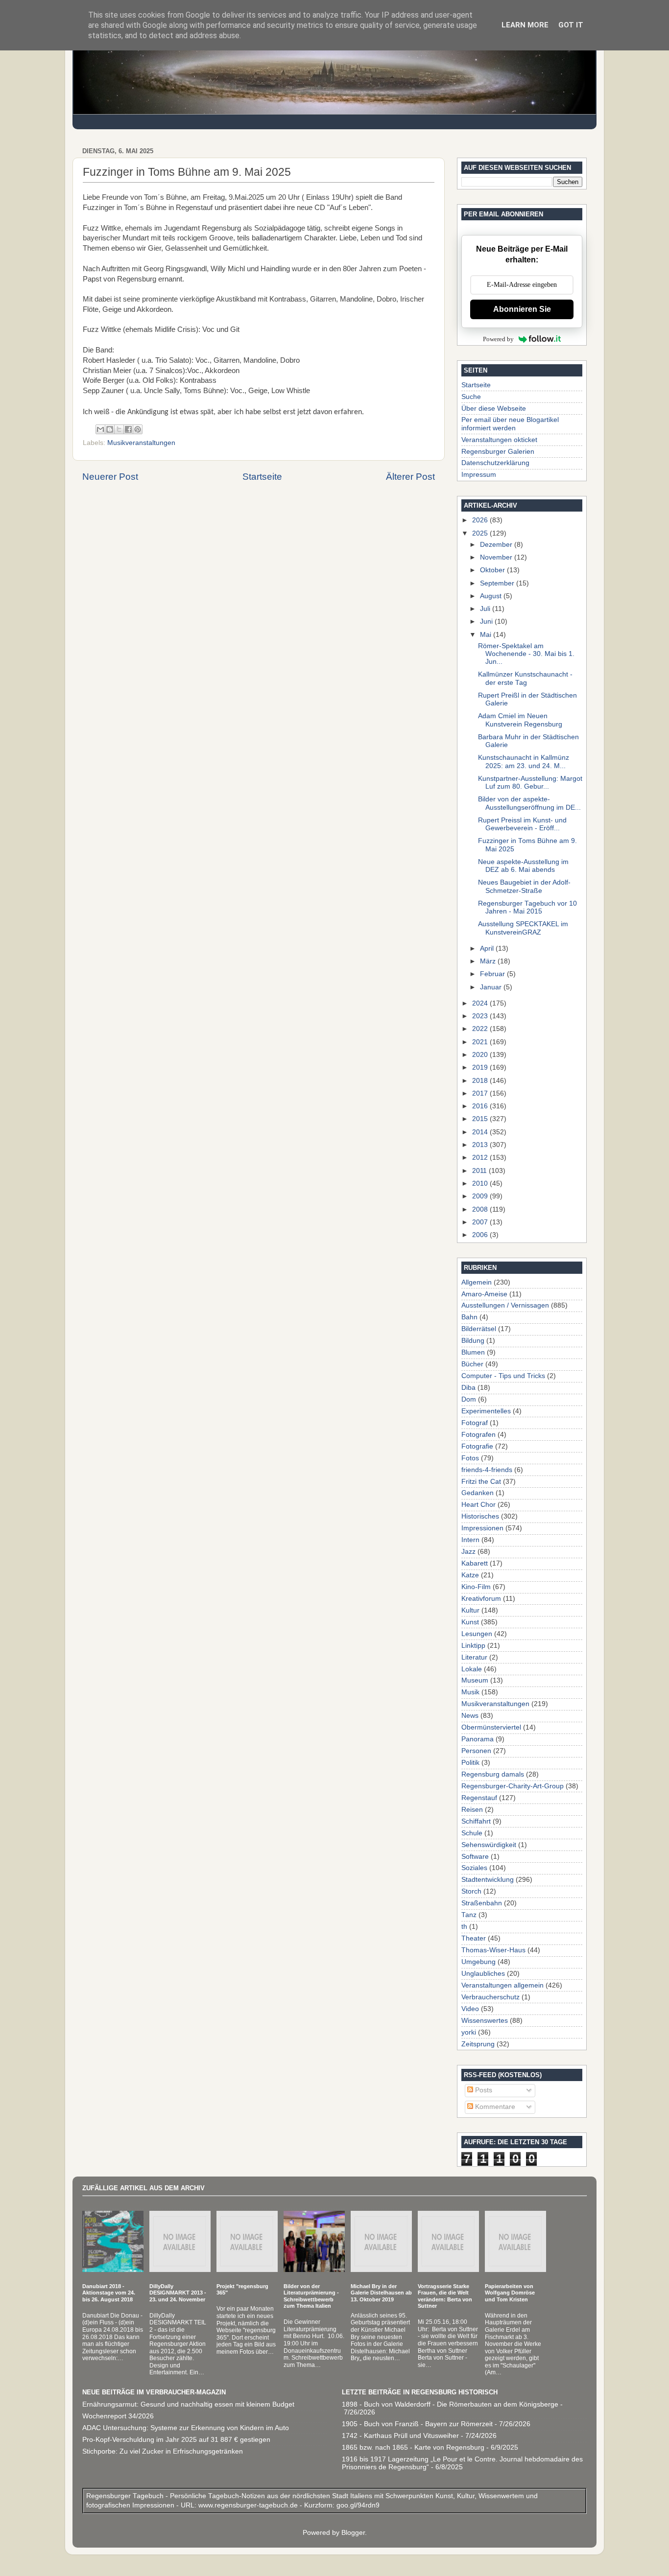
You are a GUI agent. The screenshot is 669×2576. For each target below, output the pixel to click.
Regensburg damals (493, 1774)
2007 (481, 1222)
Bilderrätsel (479, 1329)
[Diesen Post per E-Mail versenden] (100, 429)
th (464, 1927)
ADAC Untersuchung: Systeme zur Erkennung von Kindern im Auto (186, 2428)
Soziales (474, 1868)
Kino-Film (476, 1587)
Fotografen (478, 1435)
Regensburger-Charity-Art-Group (513, 1786)
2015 (481, 1119)
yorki (469, 2032)
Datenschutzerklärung (495, 463)
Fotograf (475, 1423)
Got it (571, 25)
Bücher (472, 1364)
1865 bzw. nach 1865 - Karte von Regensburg (413, 2447)
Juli (486, 609)
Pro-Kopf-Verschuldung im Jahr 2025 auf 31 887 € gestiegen (176, 2440)
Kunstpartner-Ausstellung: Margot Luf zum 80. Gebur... (530, 783)
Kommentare (494, 2107)
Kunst (470, 1622)
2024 (481, 1003)
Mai (487, 635)
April (488, 948)
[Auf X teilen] (119, 429)
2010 (481, 1183)
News (470, 1716)
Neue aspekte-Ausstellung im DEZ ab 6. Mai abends (523, 866)
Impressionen (482, 1528)
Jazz (468, 1552)
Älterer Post (410, 477)
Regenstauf (479, 1798)
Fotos (470, 1458)
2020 (481, 1055)
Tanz (469, 1915)
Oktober (493, 570)
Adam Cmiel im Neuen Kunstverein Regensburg (520, 720)
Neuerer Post (110, 477)
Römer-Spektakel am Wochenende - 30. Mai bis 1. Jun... (526, 654)
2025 (481, 533)
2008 (481, 1209)
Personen (476, 1751)
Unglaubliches (483, 1974)
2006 (481, 1235)
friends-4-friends (487, 1470)
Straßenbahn (482, 1903)
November (497, 557)
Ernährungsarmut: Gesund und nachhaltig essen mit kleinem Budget (188, 2404)
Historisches (480, 1516)
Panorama (478, 1739)
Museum (475, 1680)
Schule (472, 1833)
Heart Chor (478, 1505)
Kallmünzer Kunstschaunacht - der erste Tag (525, 678)
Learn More (525, 25)
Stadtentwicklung (488, 1880)
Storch (471, 1891)
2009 (481, 1196)
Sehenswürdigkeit (489, 1845)
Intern (470, 1540)
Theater (474, 1938)
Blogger (353, 2533)
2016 (481, 1106)
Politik (470, 1763)
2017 (481, 1093)
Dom (469, 1399)
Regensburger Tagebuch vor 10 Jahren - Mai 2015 (527, 907)
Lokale (472, 1669)
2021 (481, 1042)
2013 (481, 1145)
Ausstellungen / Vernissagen (505, 1305)
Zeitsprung (478, 2044)
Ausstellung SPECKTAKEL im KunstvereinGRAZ (523, 928)
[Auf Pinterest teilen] (138, 429)
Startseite (262, 477)
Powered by (498, 339)
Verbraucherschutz (490, 1997)
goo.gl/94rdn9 (357, 2505)
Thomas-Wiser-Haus (493, 1950)
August (492, 596)
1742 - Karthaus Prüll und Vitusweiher (400, 2436)
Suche (471, 397)
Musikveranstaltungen (141, 443)
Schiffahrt (476, 1821)
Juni (487, 621)
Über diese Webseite (494, 409)
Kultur (470, 1610)
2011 (480, 1171)
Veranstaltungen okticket (499, 440)
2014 (481, 1132)
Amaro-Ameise (484, 1294)
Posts (483, 2090)
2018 (481, 1081)
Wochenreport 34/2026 (118, 2416)
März (489, 961)
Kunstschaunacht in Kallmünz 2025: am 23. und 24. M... (524, 761)
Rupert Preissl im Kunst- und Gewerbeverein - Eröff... (522, 824)
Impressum (479, 475)
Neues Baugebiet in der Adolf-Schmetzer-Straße (524, 886)
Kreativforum (481, 1599)
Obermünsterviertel (491, 1727)
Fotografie (477, 1446)
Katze (470, 1575)
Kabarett (475, 1563)
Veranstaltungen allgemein (502, 1985)
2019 (481, 1067)
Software (475, 1857)
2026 (481, 520)
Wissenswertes (485, 2021)
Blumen (473, 1352)
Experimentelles (486, 1411)
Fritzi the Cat (481, 1482)
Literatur (474, 1657)
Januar (492, 987)
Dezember (497, 545)
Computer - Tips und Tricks (503, 1376)
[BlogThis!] (110, 429)
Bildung (473, 1341)
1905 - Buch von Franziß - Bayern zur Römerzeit (417, 2424)
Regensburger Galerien (498, 452)
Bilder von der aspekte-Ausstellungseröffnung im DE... (529, 803)
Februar (493, 974)
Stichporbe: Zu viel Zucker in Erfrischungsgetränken (163, 2451)
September (498, 583)
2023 (481, 1016)
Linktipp (473, 1646)
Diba (468, 1388)
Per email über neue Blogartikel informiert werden (510, 424)
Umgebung (478, 1962)
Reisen (472, 1810)
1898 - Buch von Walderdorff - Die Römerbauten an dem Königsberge (450, 2404)
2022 (481, 1029)
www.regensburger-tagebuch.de (249, 2505)
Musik (470, 1692)
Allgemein (477, 1282)
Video (470, 2009)
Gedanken (478, 1493)
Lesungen (477, 1634)
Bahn (469, 1317)
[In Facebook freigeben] (128, 429)
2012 (481, 1158)
